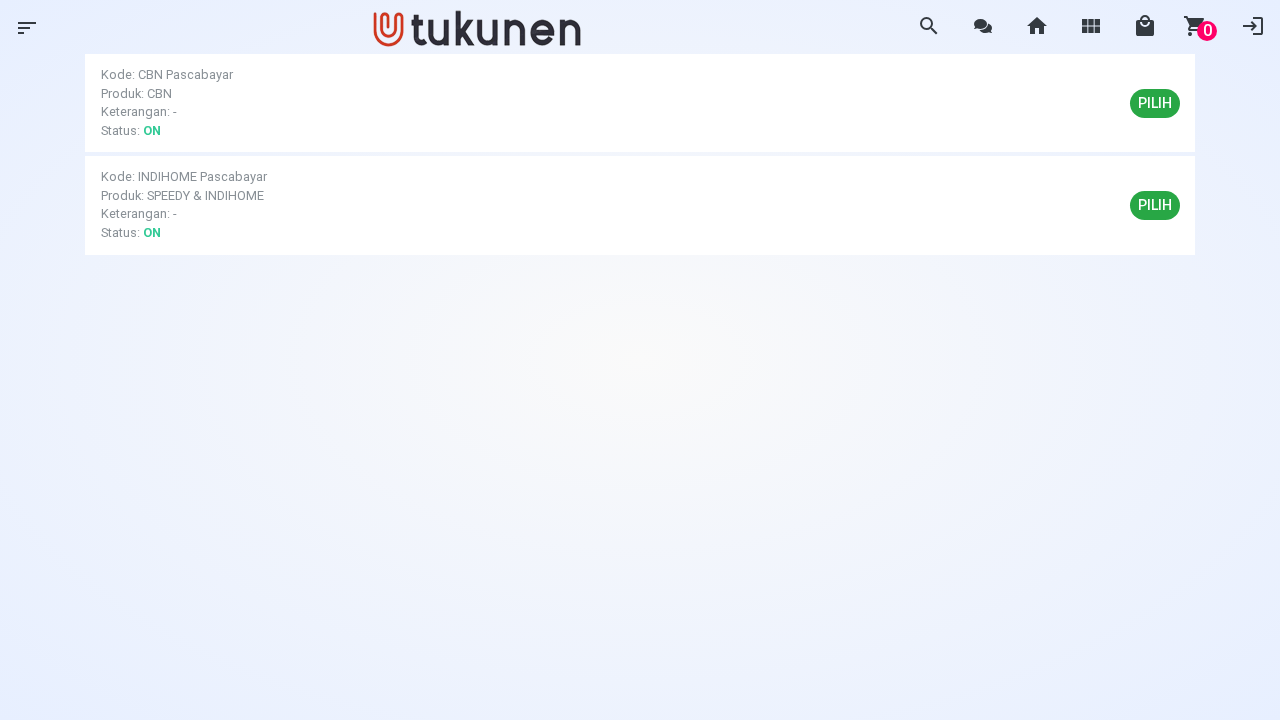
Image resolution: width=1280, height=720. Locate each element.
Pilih (1155, 103)
